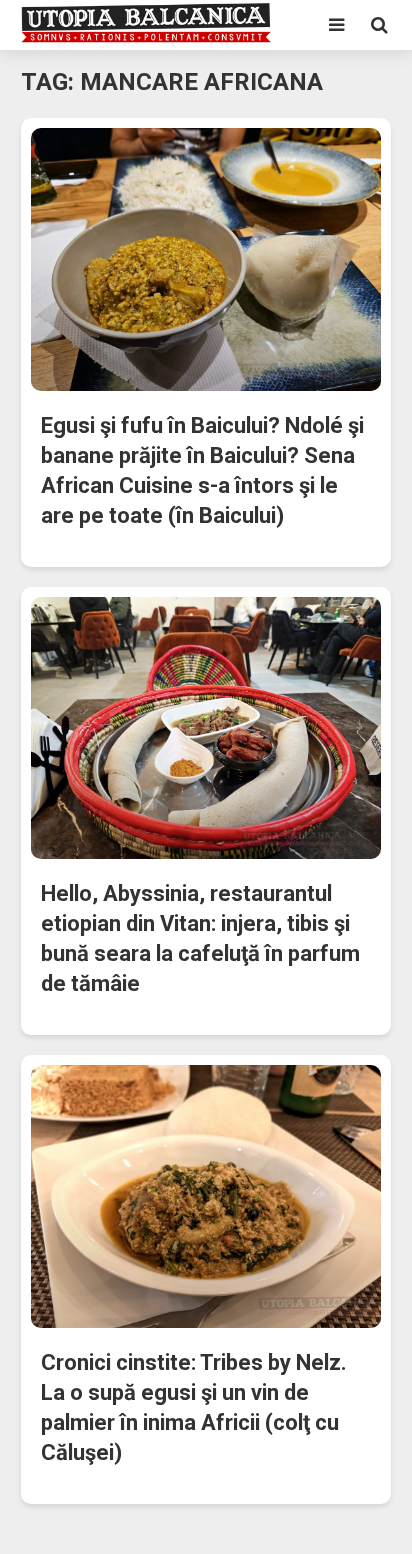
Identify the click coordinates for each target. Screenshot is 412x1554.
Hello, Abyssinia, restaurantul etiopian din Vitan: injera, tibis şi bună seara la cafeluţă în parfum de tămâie (200, 938)
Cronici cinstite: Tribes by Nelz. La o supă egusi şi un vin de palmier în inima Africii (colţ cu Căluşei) (194, 1407)
